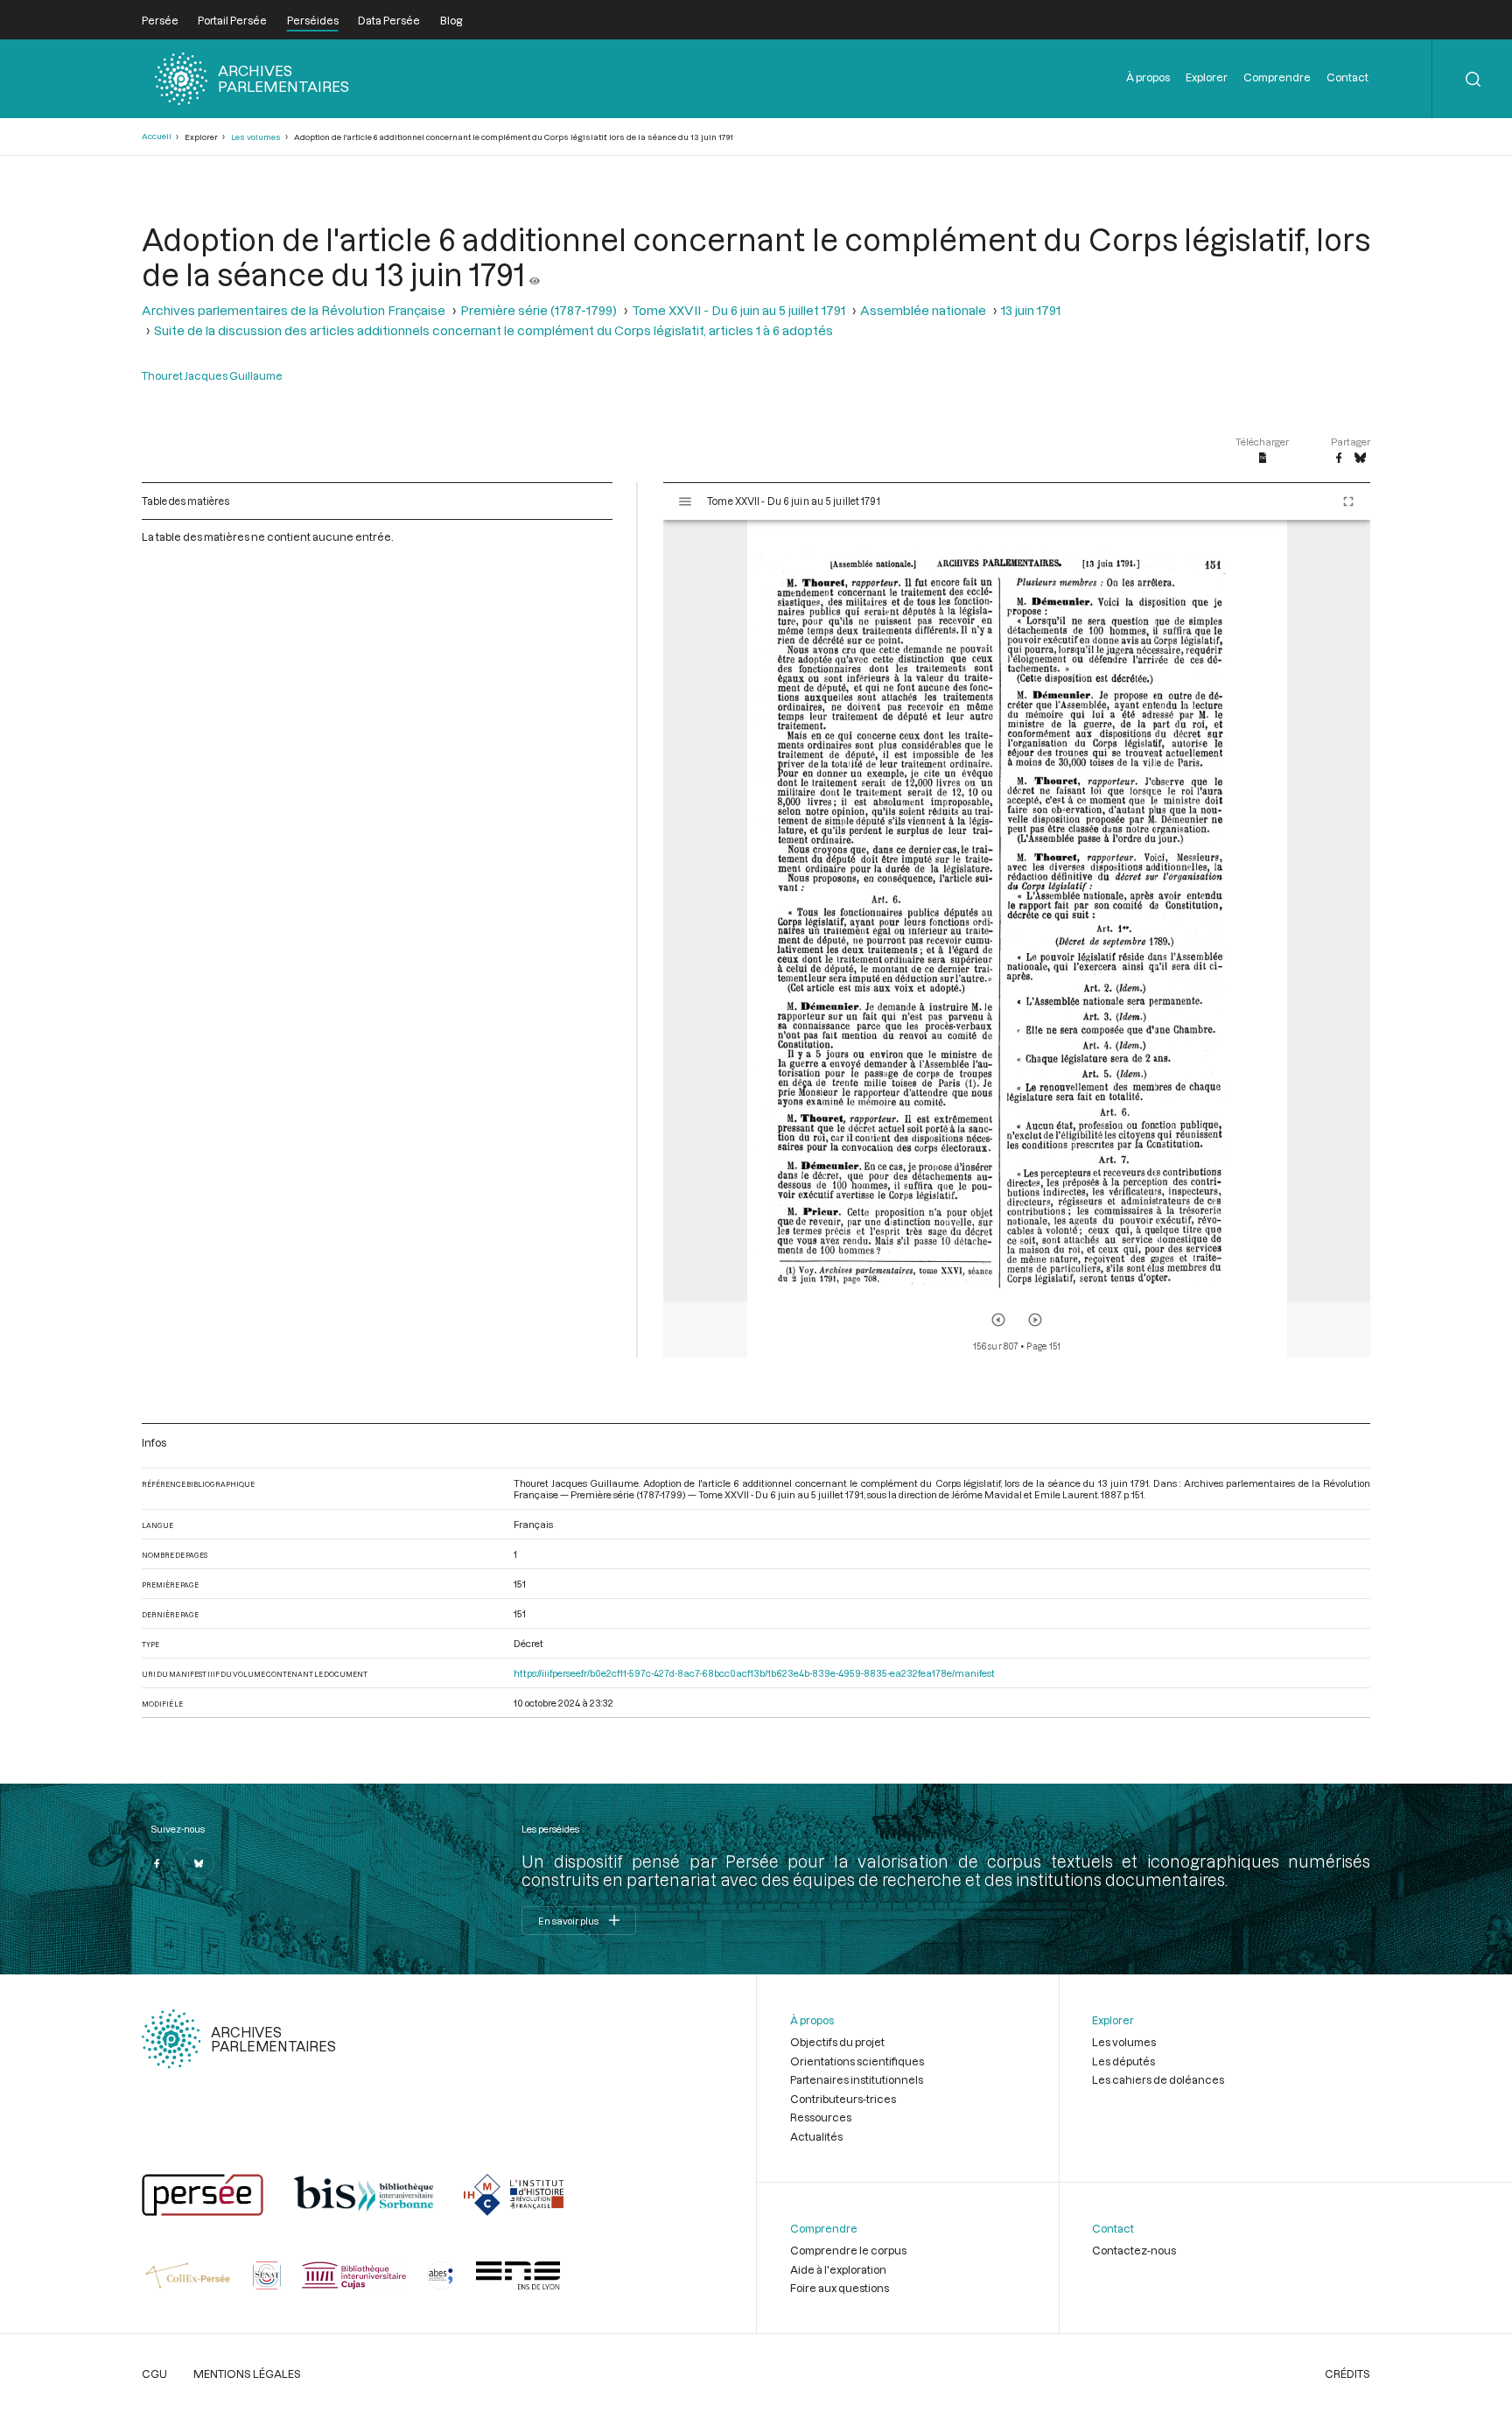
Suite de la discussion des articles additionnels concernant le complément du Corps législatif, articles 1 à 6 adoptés (493, 330)
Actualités (816, 2136)
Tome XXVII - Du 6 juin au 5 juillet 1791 (738, 310)
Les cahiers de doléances (1158, 2079)
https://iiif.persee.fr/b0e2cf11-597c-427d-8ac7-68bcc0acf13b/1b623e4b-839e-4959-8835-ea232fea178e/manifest (754, 1673)
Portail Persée (232, 20)
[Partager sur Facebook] (1339, 459)
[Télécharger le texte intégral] (1263, 459)
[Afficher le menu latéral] (685, 501)
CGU (154, 2373)
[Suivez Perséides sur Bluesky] (199, 1863)
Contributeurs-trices (843, 2099)
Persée (160, 20)
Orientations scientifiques (857, 2061)
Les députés (1123, 2061)
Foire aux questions (840, 2288)
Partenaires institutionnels (857, 2079)
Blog (451, 20)
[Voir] (535, 274)
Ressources (821, 2117)
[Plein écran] (1348, 501)
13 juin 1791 (1031, 310)
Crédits (1347, 2373)
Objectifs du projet (837, 2042)
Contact (1347, 77)
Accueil (157, 136)
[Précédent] (998, 1320)
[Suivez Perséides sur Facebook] (157, 1863)
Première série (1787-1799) (539, 310)
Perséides (313, 20)
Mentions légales (247, 2373)
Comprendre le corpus (848, 2250)
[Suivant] (1035, 1320)
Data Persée (389, 20)
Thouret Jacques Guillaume (212, 375)
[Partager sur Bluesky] (1360, 459)
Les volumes (256, 137)
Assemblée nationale (923, 310)
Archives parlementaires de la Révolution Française (294, 310)
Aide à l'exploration (838, 2269)
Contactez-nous (1134, 2250)
